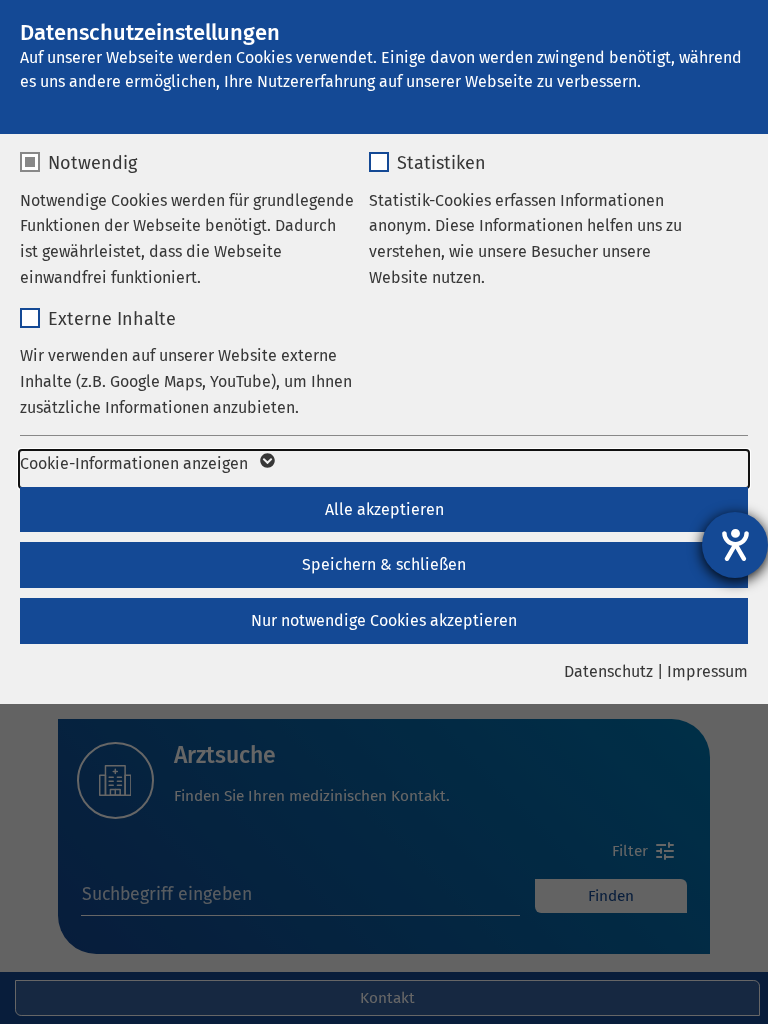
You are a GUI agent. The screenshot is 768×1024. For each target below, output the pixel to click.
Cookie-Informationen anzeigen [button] (136, 463)
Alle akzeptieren (384, 509)
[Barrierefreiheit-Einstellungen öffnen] (735, 545)
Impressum (707, 671)
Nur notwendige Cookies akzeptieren (384, 620)
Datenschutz (608, 671)
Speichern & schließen (384, 564)
